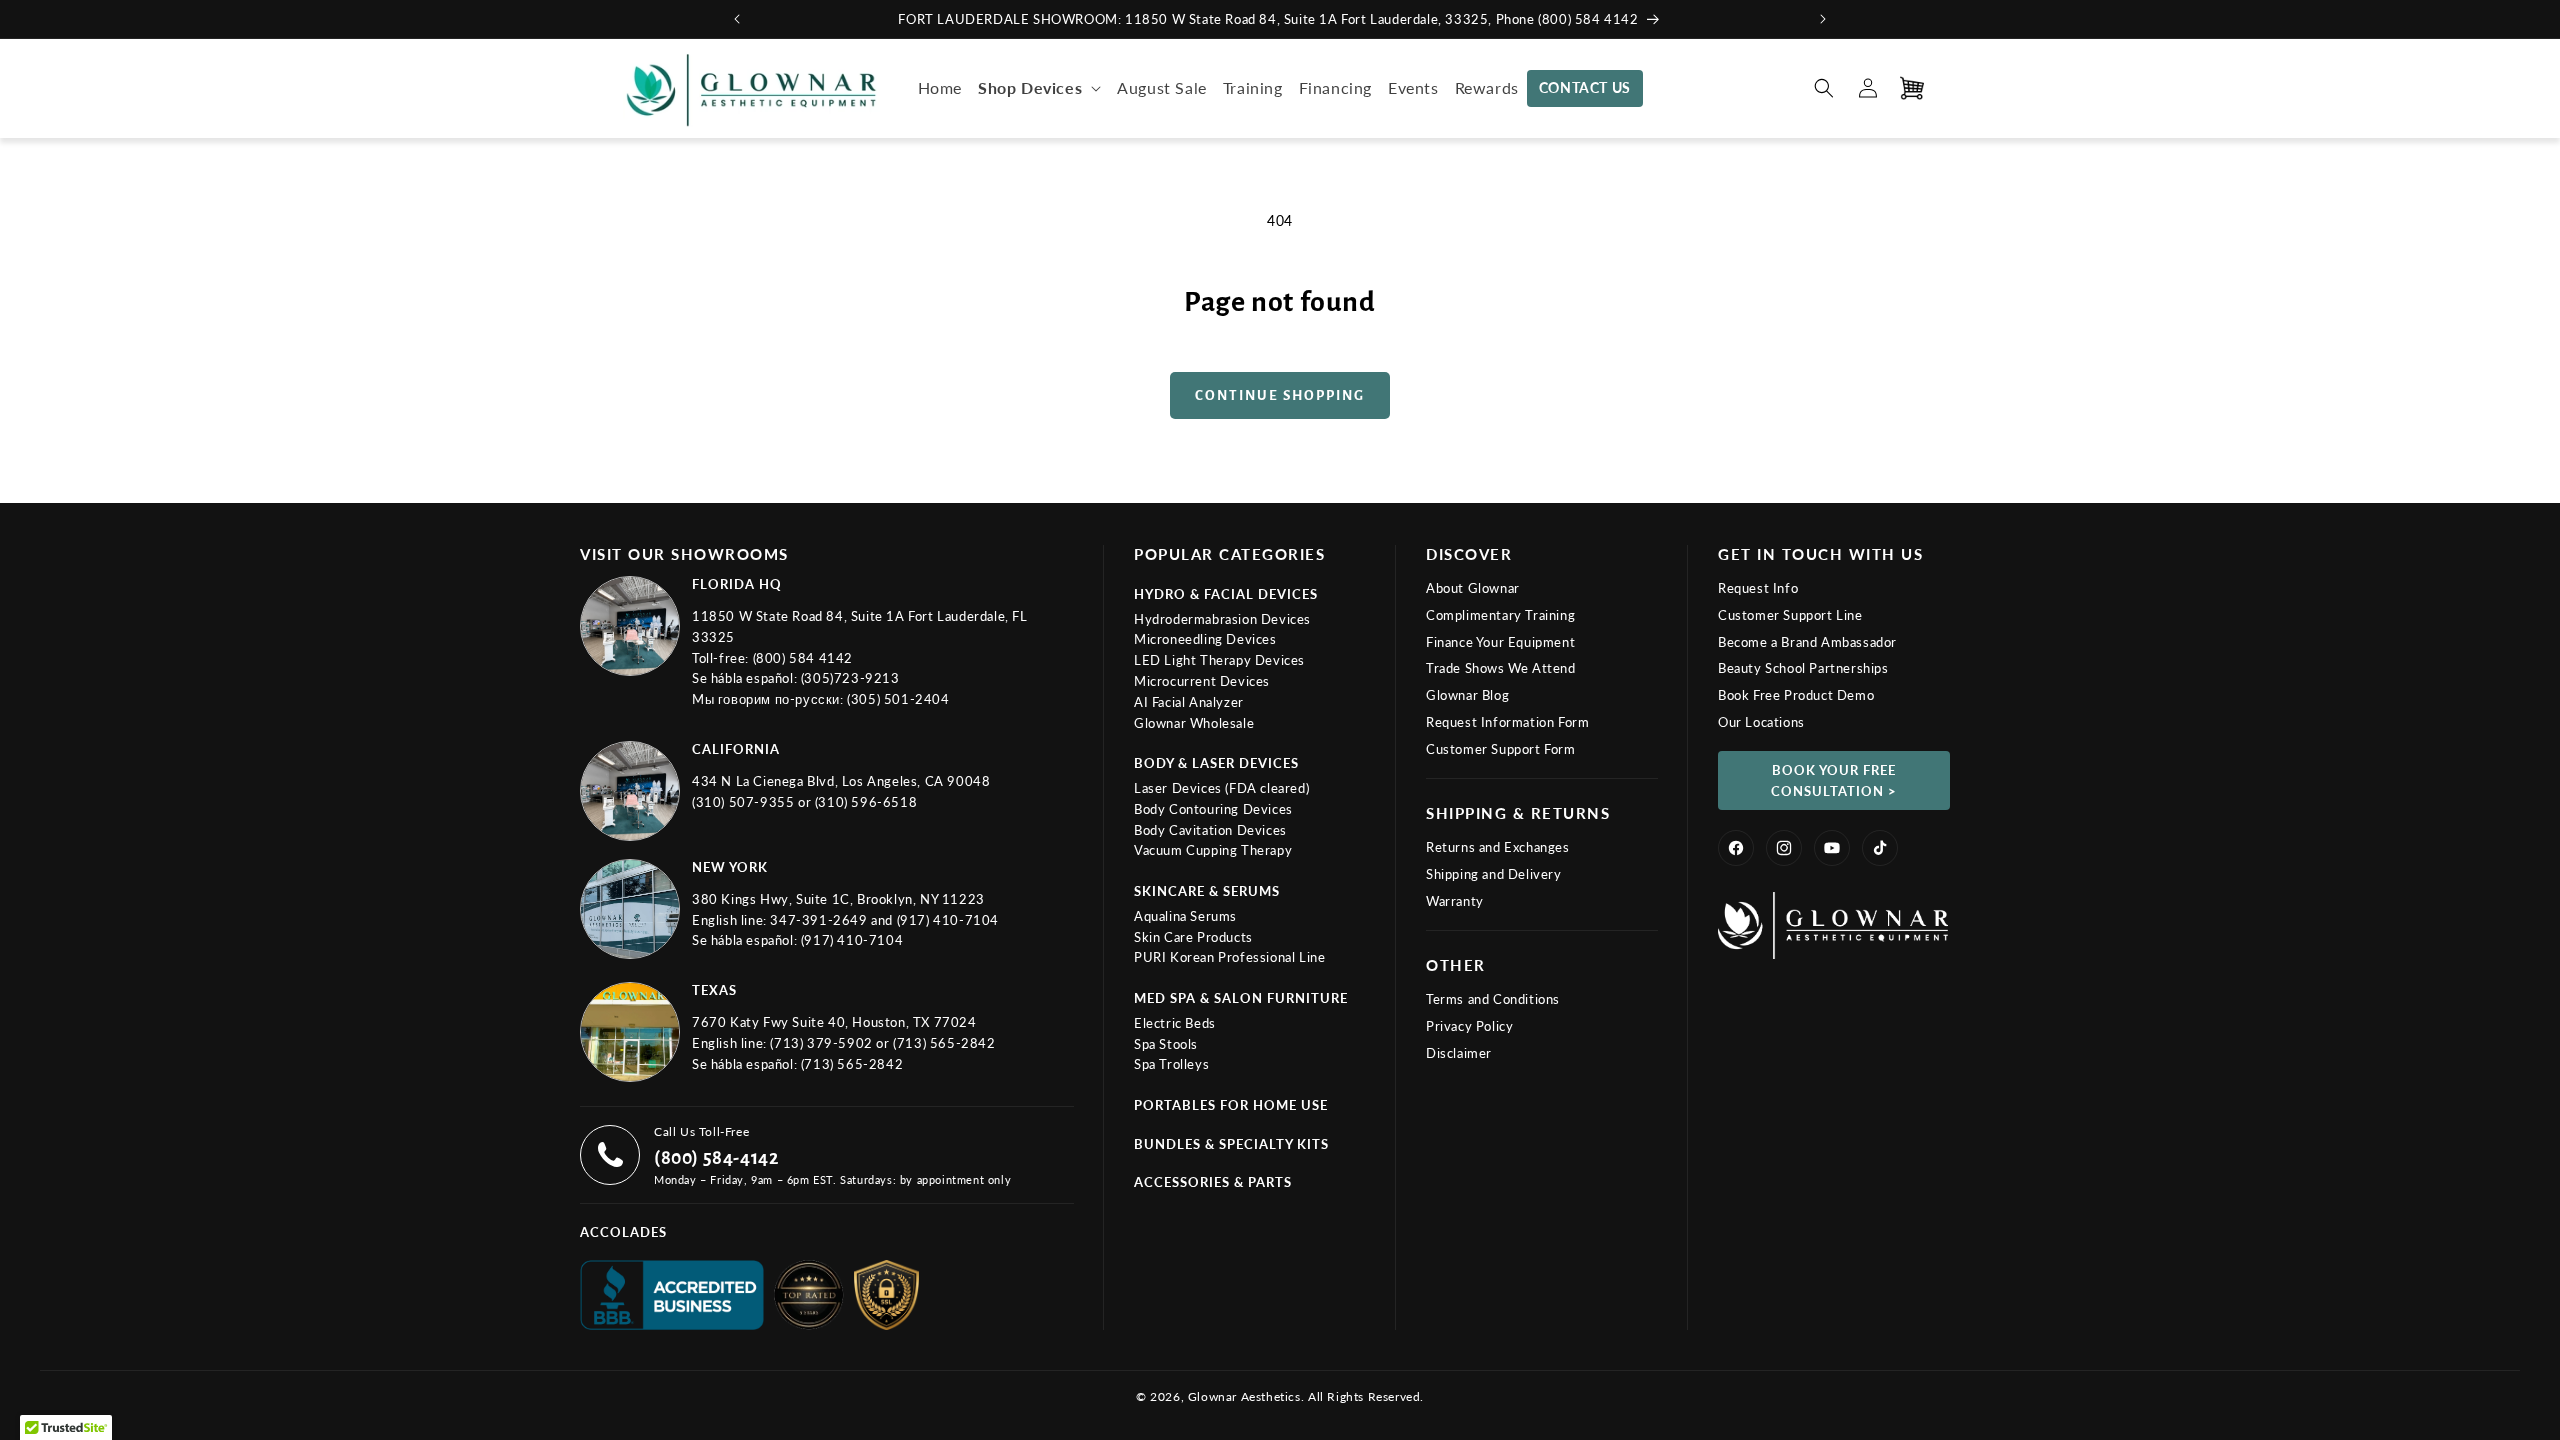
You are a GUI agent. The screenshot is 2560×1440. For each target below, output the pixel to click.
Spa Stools (1166, 1044)
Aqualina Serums (1185, 916)
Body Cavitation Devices (1210, 830)
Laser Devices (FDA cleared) (1221, 788)
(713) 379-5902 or (831, 1043)
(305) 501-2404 (898, 699)
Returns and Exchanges (1498, 847)
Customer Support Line (1790, 615)
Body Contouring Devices (1213, 809)
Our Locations (1761, 722)
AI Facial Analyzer (1189, 702)
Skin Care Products (1193, 937)
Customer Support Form (1501, 749)
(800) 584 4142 (803, 658)
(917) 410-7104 (948, 920)
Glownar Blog (1467, 695)
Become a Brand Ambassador (1807, 642)
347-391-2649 (820, 920)
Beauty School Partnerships (1803, 668)
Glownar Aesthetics (1244, 1396)
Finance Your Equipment (1500, 642)
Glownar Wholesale (1194, 723)
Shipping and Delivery (1494, 874)
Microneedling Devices (1205, 639)
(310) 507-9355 (745, 802)
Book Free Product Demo (1796, 695)
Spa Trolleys (1171, 1064)
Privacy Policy (1469, 1026)
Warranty (1455, 901)
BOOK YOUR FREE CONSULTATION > (1834, 780)
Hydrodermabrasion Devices (1222, 619)
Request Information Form (1507, 722)
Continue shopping (1280, 395)
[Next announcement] (1823, 19)
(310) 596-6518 (866, 802)
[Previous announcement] (737, 19)
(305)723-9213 (850, 678)
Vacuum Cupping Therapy (1213, 850)
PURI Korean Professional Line (1229, 957)
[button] (1039, 88)
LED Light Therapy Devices (1219, 660)
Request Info (1758, 588)
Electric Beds (1175, 1023)
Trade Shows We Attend (1501, 668)
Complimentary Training (1500, 615)
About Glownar (1473, 588)
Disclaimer (1459, 1053)
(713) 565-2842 (944, 1043)
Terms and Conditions (1493, 999)
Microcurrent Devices (1202, 681)
